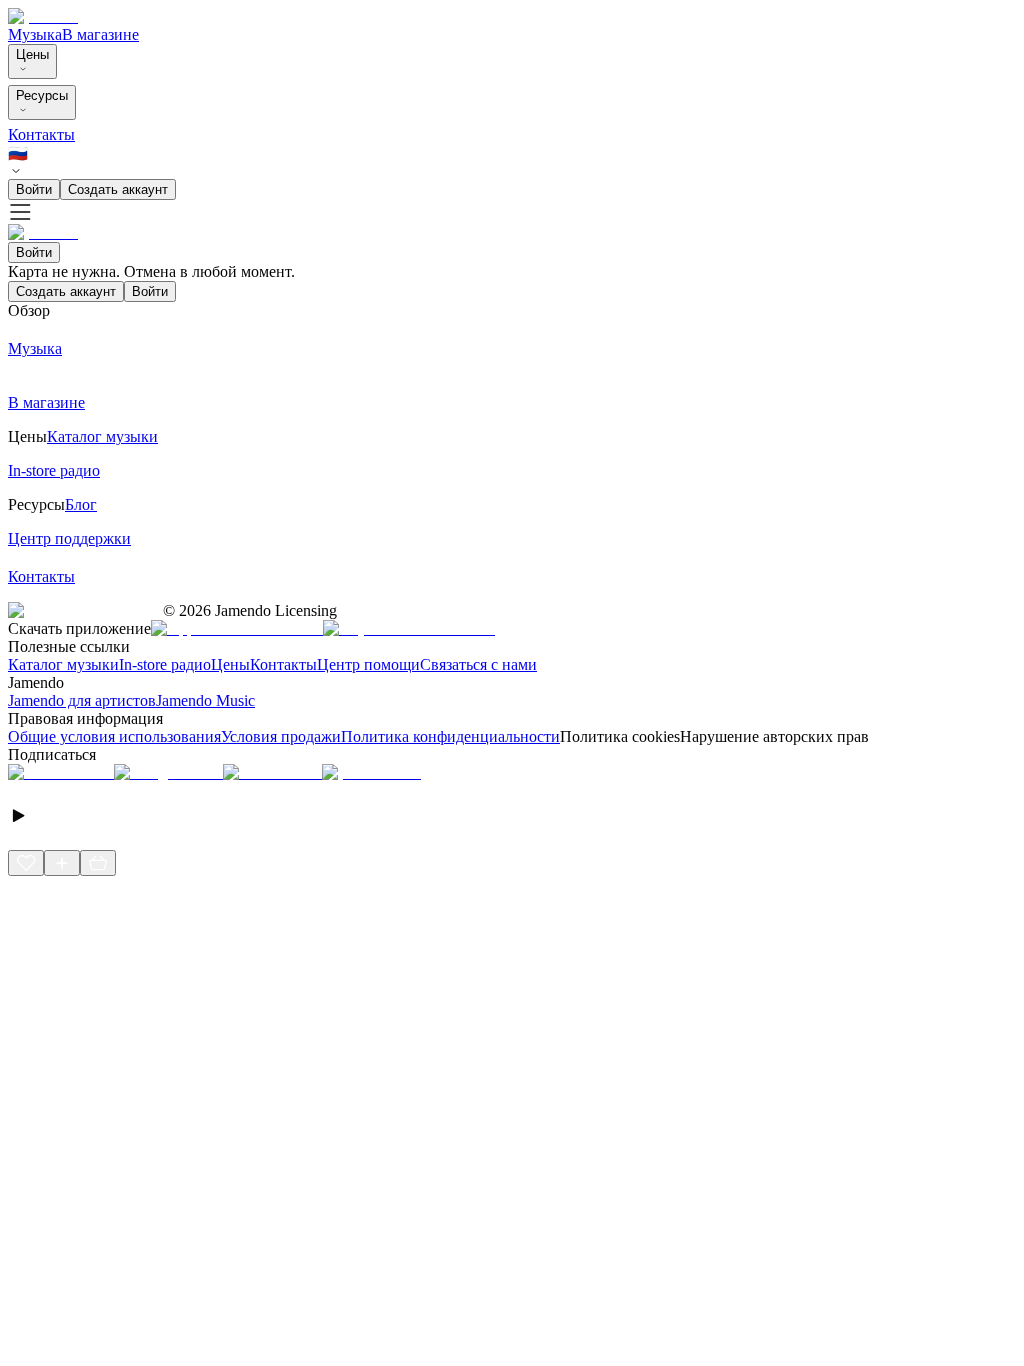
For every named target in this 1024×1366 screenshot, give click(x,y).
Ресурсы (42, 95)
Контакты (41, 134)
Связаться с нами (478, 664)
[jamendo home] (43, 16)
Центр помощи (368, 664)
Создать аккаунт (118, 189)
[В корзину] (98, 863)
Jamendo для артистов (82, 700)
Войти (34, 189)
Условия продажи (281, 736)
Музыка (35, 34)
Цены (32, 54)
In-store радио (165, 664)
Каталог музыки (63, 664)
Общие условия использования (114, 736)
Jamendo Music (205, 700)
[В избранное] (26, 863)
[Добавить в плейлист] (62, 863)
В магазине (100, 34)
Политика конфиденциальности (450, 736)
